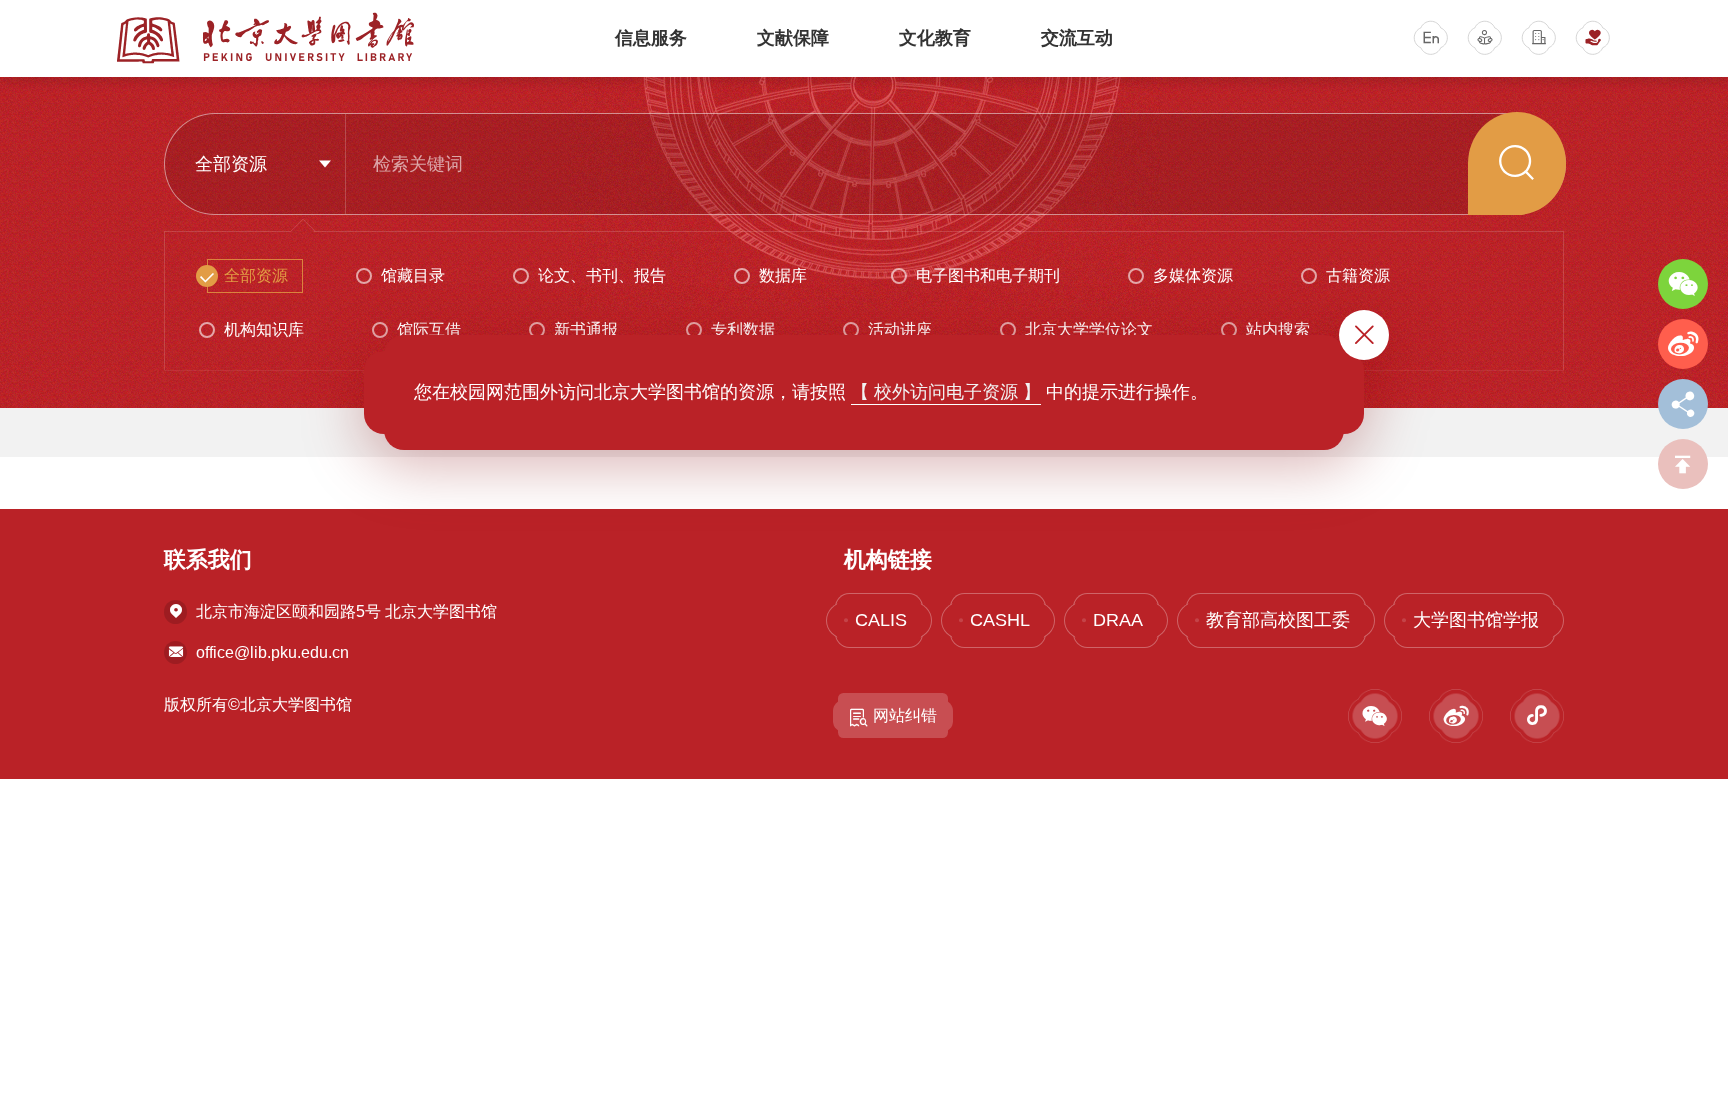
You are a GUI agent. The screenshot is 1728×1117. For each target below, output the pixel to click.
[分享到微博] (1683, 344)
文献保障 (793, 38)
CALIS (881, 620)
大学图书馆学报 (1476, 620)
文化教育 (935, 38)
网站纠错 (905, 715)
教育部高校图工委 (1278, 620)
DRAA (1118, 620)
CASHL (1000, 620)
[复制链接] (1683, 404)
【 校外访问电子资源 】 (946, 392)
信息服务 (651, 38)
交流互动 (1077, 38)
